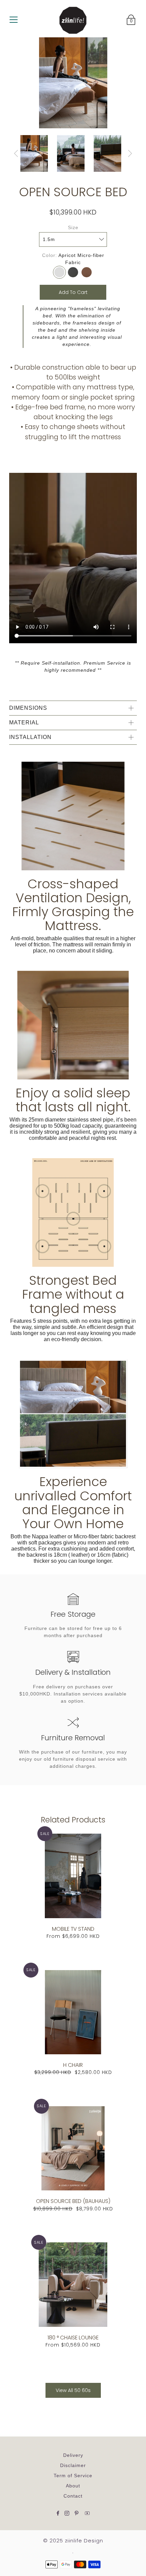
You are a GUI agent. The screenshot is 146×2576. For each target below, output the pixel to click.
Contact (73, 2496)
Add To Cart (73, 292)
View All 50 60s (73, 2390)
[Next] (130, 153)
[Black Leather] (73, 272)
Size (73, 227)
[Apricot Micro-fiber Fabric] (59, 272)
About (73, 2486)
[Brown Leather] (87, 272)
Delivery (73, 2455)
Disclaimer (73, 2465)
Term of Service (73, 2476)
